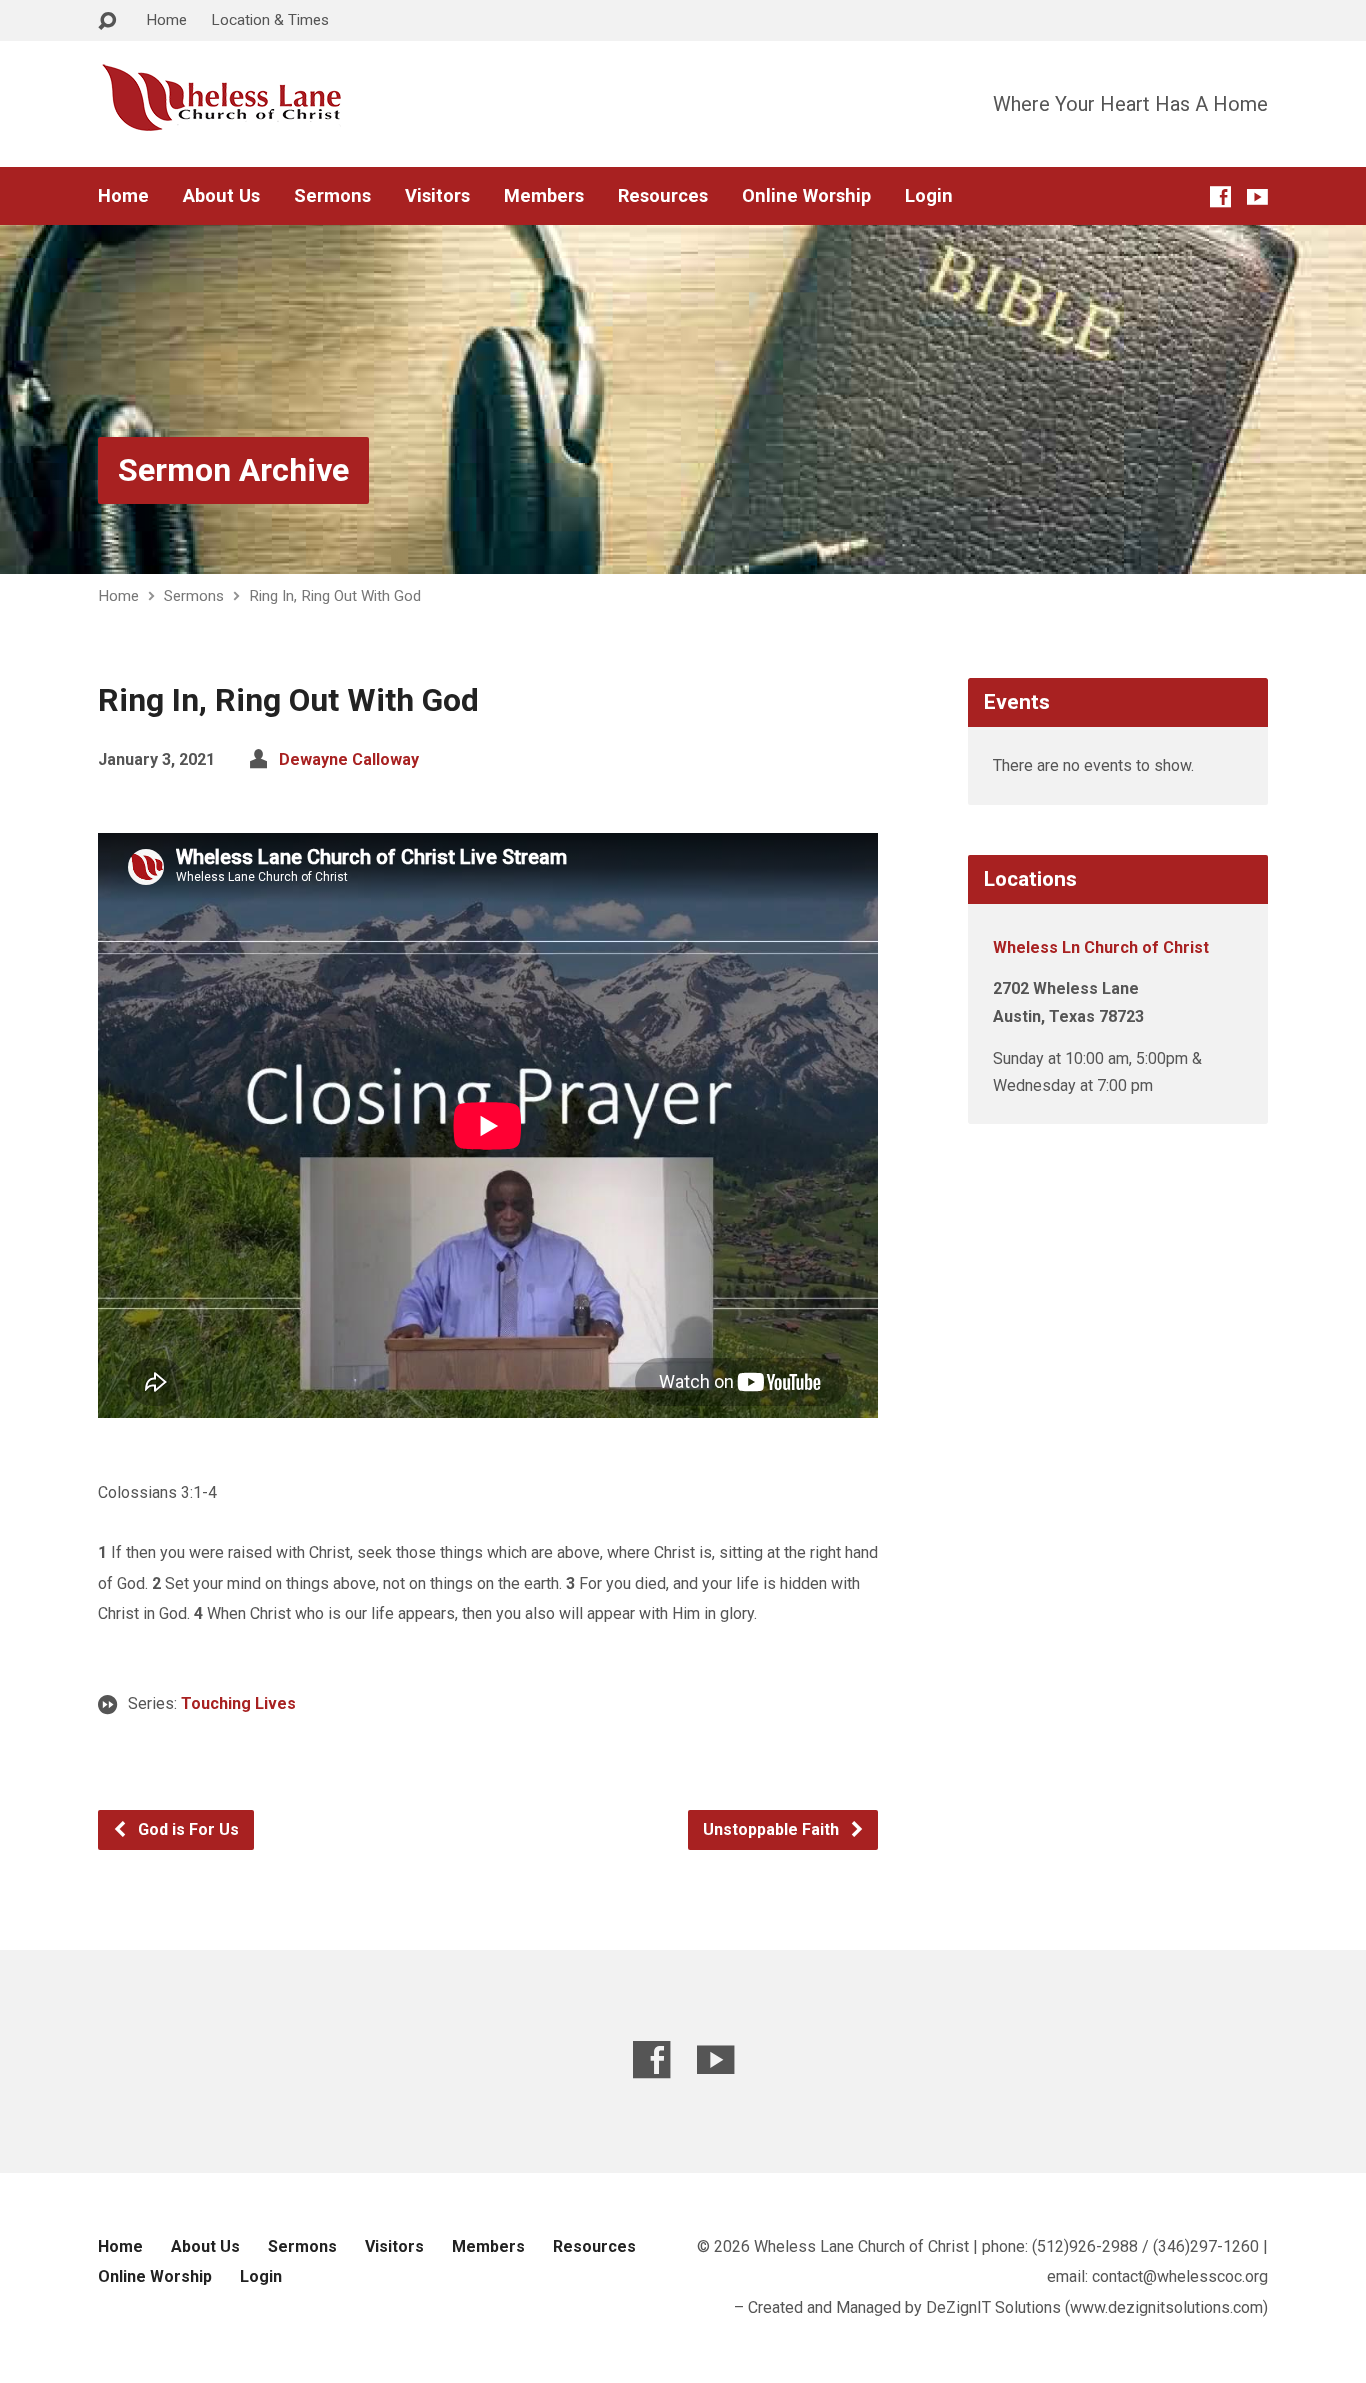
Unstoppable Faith (773, 1829)
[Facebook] (1220, 196)
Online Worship (806, 196)
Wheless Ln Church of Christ (1101, 947)
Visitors (437, 196)
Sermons (332, 196)
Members (544, 196)
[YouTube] (1257, 196)
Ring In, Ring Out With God (335, 596)
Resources (663, 196)
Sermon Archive (233, 470)
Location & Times (270, 20)
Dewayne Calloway (349, 759)
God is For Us (186, 1829)
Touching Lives (238, 1703)
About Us (221, 196)
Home (166, 20)
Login (929, 196)
